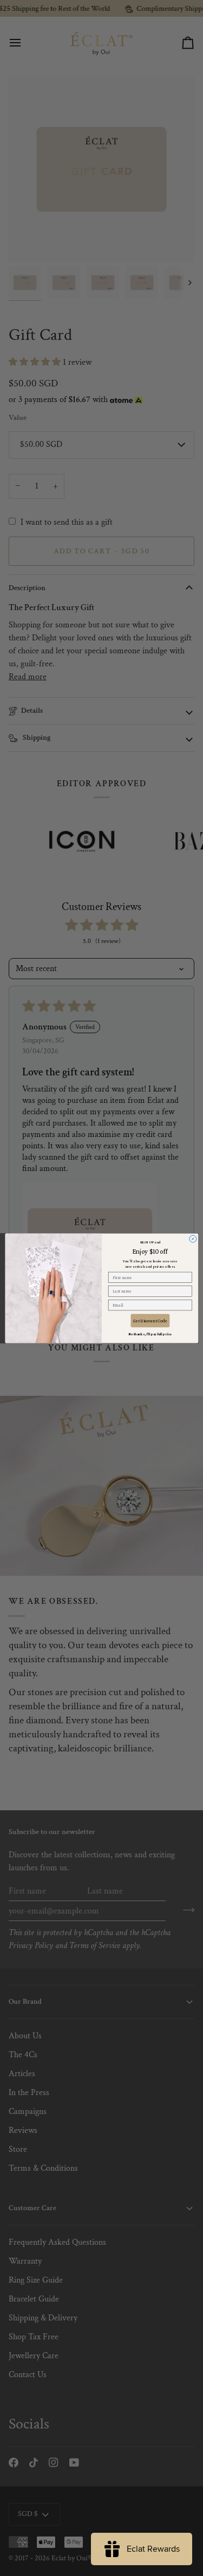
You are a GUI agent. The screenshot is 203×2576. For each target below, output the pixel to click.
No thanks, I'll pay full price (150, 1333)
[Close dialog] (192, 1239)
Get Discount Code (150, 1320)
